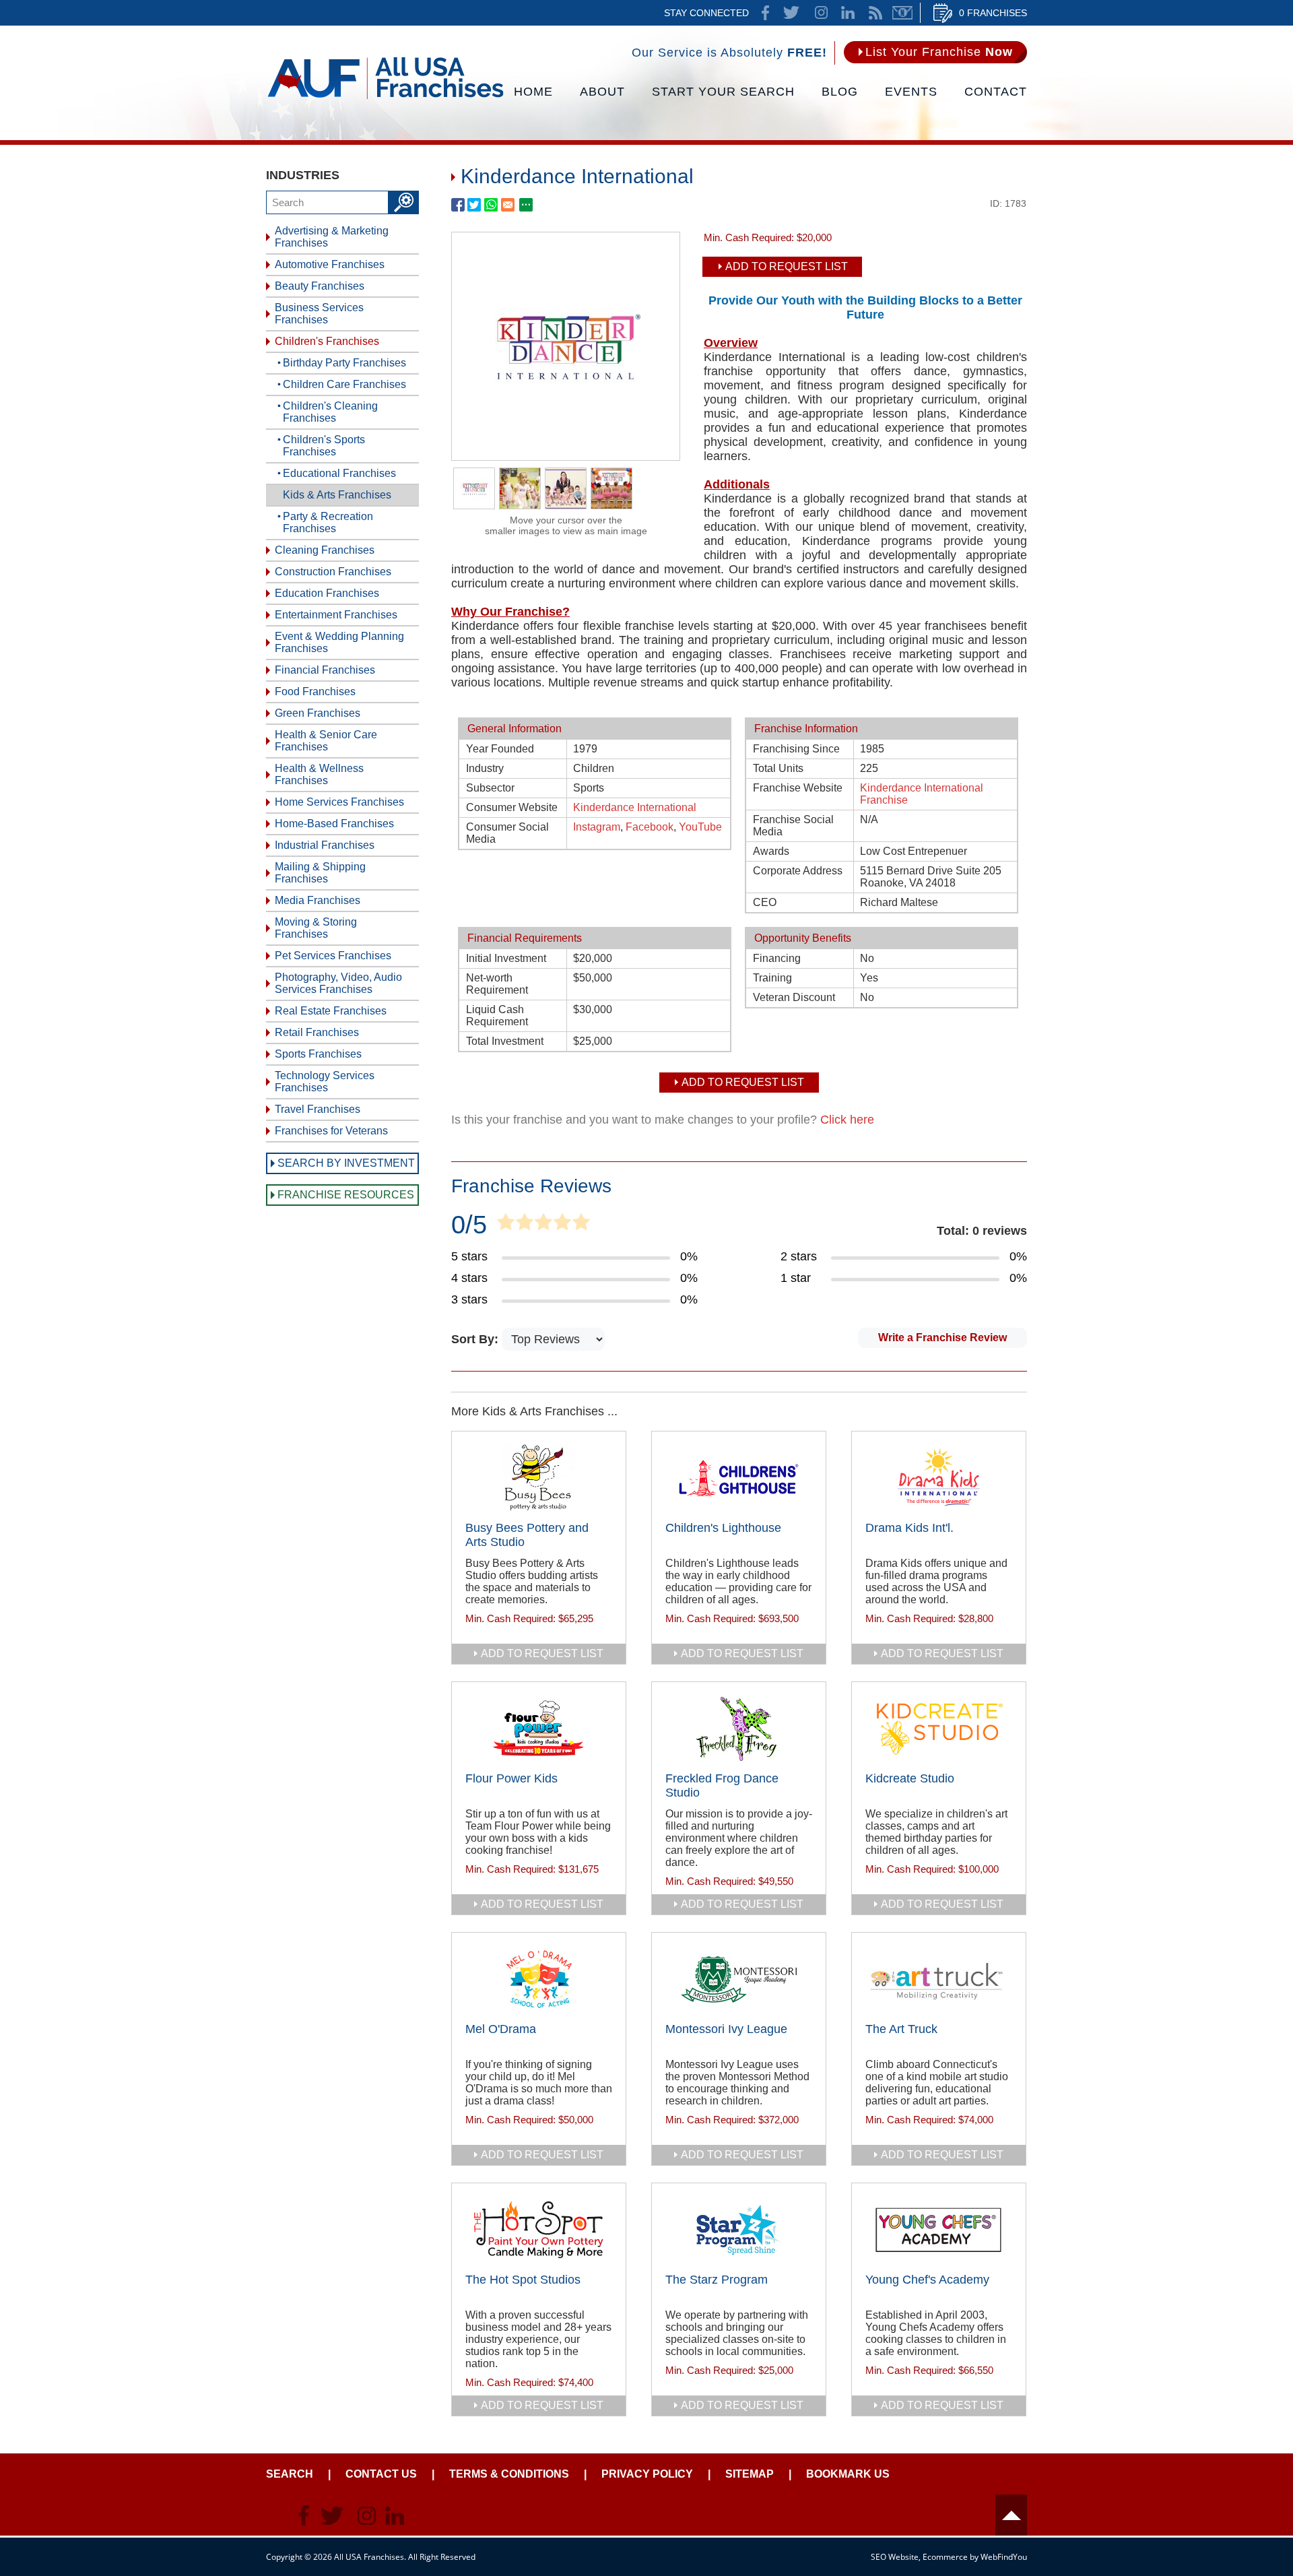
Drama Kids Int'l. (909, 1528)
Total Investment (505, 1041)
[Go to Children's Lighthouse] (739, 1478)
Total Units (778, 768)
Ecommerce (945, 2557)
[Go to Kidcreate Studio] (939, 1729)
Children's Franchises (327, 341)
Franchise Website (798, 788)
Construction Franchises (333, 572)
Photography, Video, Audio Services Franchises (338, 983)
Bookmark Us (848, 2474)
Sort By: (476, 1339)
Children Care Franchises (344, 384)
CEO (765, 902)
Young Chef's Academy (927, 2280)
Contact (996, 92)
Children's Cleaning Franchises (330, 412)
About (602, 92)
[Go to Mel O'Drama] (539, 1979)
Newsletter (902, 13)
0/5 (469, 1225)
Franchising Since (796, 749)
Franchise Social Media (793, 826)
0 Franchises (993, 13)
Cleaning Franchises (325, 550)
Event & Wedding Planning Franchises (339, 642)
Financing (777, 958)
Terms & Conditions (509, 2474)
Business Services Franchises (319, 314)
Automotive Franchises (330, 264)
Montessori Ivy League (726, 2029)
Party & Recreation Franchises (328, 522)
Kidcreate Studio (910, 1778)
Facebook (650, 827)
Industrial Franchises (325, 845)
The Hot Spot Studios (523, 2280)
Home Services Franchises (339, 802)
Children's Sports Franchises (324, 446)
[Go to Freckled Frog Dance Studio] (739, 1729)
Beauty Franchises (320, 286)
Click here (847, 1120)
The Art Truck (901, 2029)
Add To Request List (787, 266)
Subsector (490, 788)
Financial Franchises (325, 670)
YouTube (700, 827)
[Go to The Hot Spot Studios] (539, 2230)
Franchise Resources (346, 1195)
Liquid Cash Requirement (497, 1016)
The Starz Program (717, 2280)
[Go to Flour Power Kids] (539, 1729)
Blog (840, 92)
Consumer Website (512, 807)
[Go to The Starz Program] (739, 2230)
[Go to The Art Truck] (939, 1979)
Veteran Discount (794, 997)
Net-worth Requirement (497, 984)
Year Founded (500, 749)
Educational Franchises (339, 473)
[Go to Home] (386, 98)
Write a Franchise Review (942, 1338)
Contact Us (381, 2474)
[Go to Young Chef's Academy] (939, 2230)
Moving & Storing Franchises (316, 928)
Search (290, 2474)
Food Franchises (315, 691)
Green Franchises (318, 713)
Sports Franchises (318, 1054)
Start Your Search (723, 92)
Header (1011, 2515)
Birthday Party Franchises (344, 363)
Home (533, 92)
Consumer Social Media (507, 833)
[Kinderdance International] (566, 456)
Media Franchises (318, 900)
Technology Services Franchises (325, 1082)
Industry (485, 768)
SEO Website (895, 2557)
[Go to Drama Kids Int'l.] (939, 1478)
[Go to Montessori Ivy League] (739, 1979)
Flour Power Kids (511, 1778)
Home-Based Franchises (334, 824)
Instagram (597, 827)
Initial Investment (506, 958)
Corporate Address (798, 871)
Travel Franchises (318, 1109)
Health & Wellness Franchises (319, 774)
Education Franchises (327, 593)
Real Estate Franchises (331, 1011)
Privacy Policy (647, 2474)
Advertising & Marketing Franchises (332, 237)
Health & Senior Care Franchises (326, 741)
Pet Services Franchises (333, 956)
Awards (771, 851)
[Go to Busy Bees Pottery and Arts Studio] (539, 1478)
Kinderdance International (635, 807)
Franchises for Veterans (331, 1131)
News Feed (875, 13)
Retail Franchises (317, 1032)
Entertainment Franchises (336, 615)
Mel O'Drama (501, 2029)
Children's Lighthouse (723, 1528)
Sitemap (750, 2474)
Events (911, 92)
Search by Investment (346, 1163)
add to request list (542, 1653)
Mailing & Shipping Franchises (320, 873)
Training (772, 978)
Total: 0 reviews (982, 1231)
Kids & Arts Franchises (337, 495)
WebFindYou (1004, 2557)
